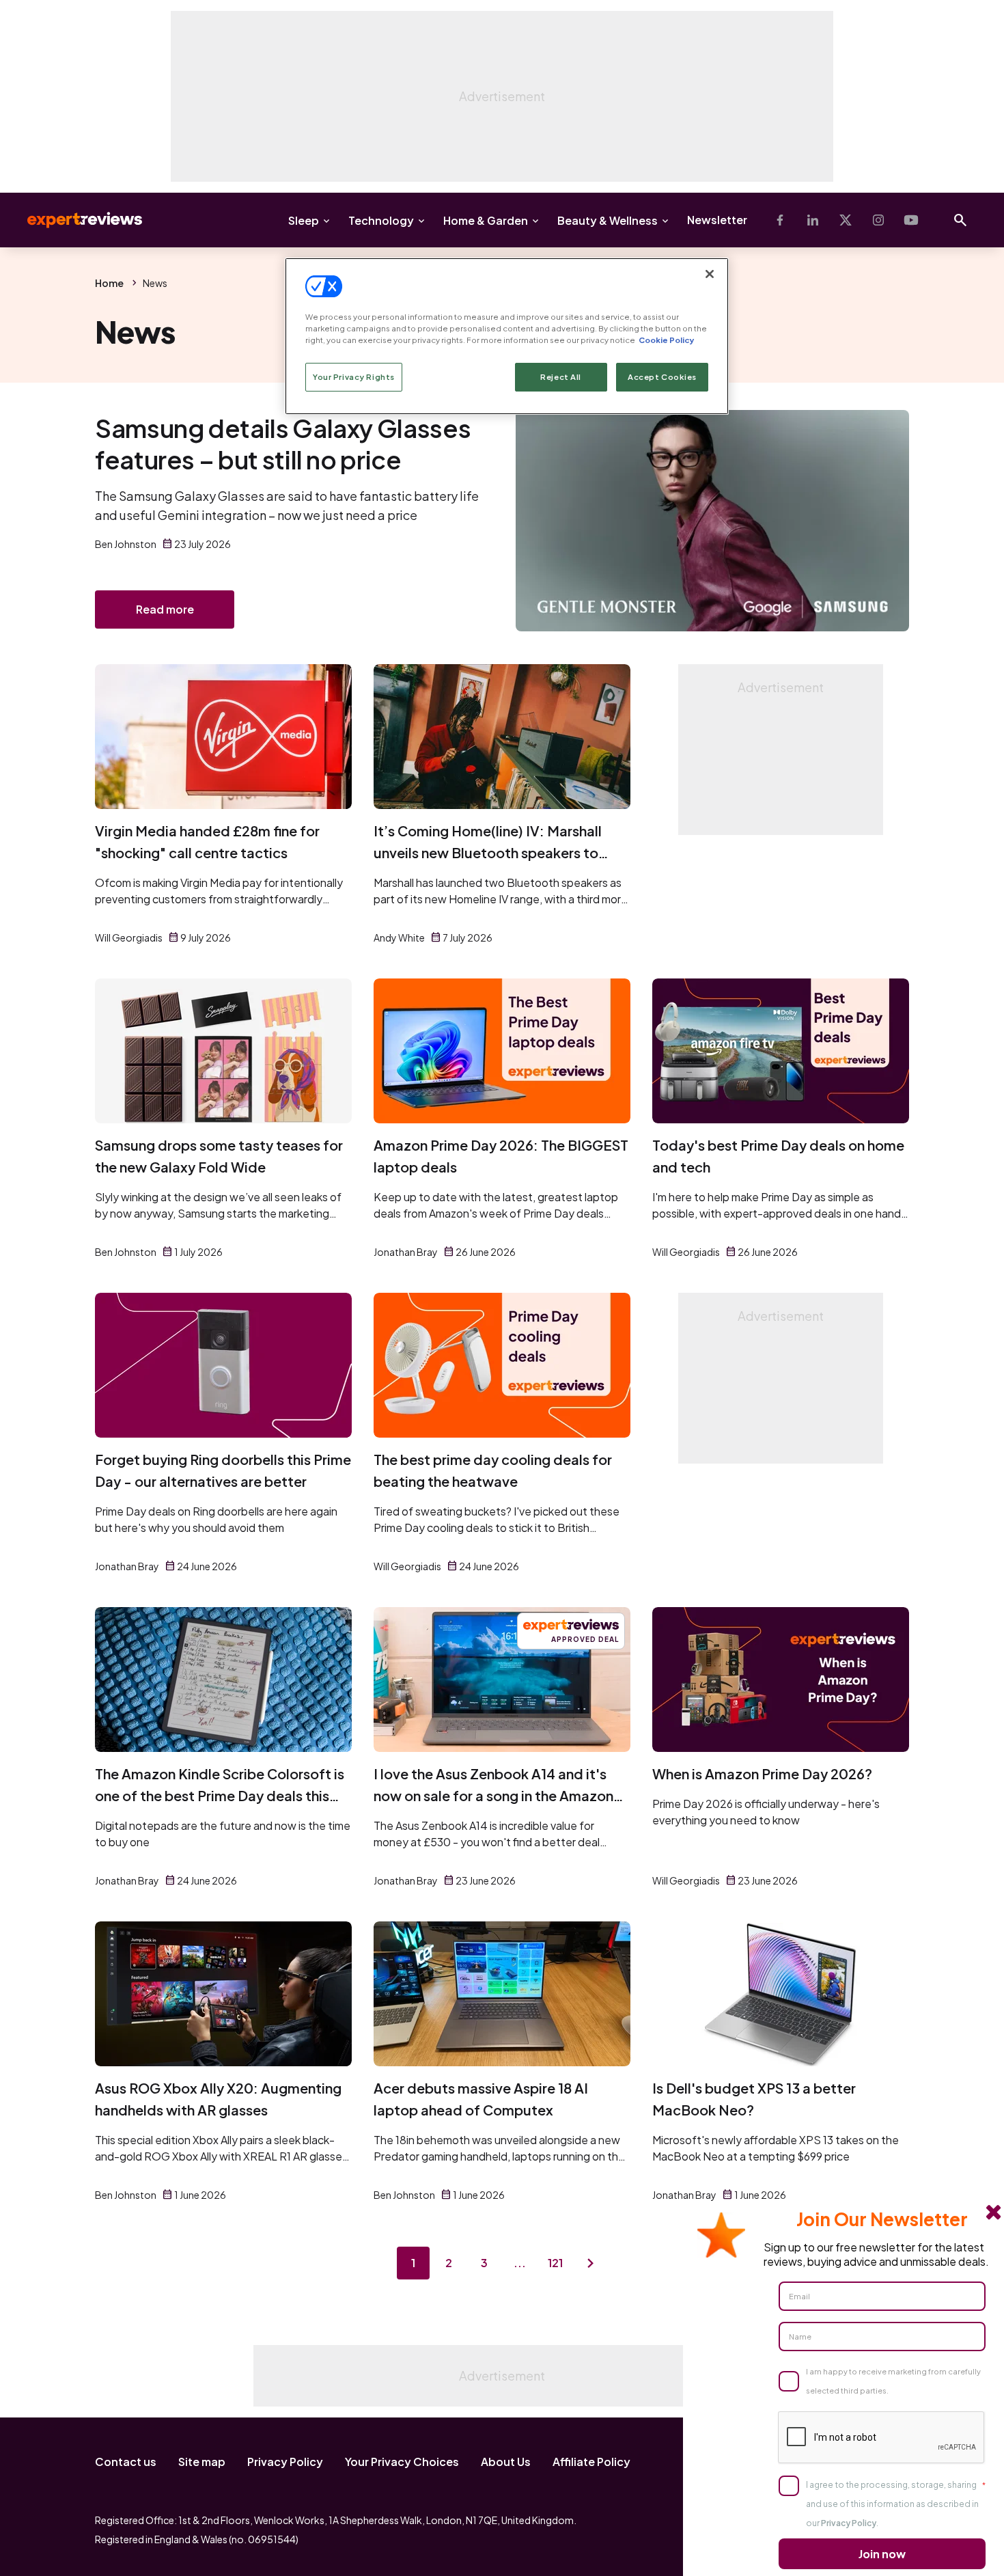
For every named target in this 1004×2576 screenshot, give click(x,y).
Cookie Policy (666, 340)
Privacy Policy (285, 2462)
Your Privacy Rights (354, 377)
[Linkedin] (813, 220)
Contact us (126, 2462)
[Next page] (591, 2263)
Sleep (304, 220)
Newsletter (717, 220)
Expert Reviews (74, 220)
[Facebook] (780, 220)
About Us (506, 2462)
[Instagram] (878, 220)
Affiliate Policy (591, 2462)
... (520, 2263)
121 (555, 2263)
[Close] (710, 274)
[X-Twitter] (846, 220)
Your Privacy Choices (402, 2462)
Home (109, 283)
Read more (165, 609)
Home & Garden (486, 220)
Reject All (561, 377)
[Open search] (960, 220)
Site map (202, 2462)
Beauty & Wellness (608, 220)
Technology (381, 220)
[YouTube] (911, 220)
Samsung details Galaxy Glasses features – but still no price (283, 444)
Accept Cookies (662, 377)
